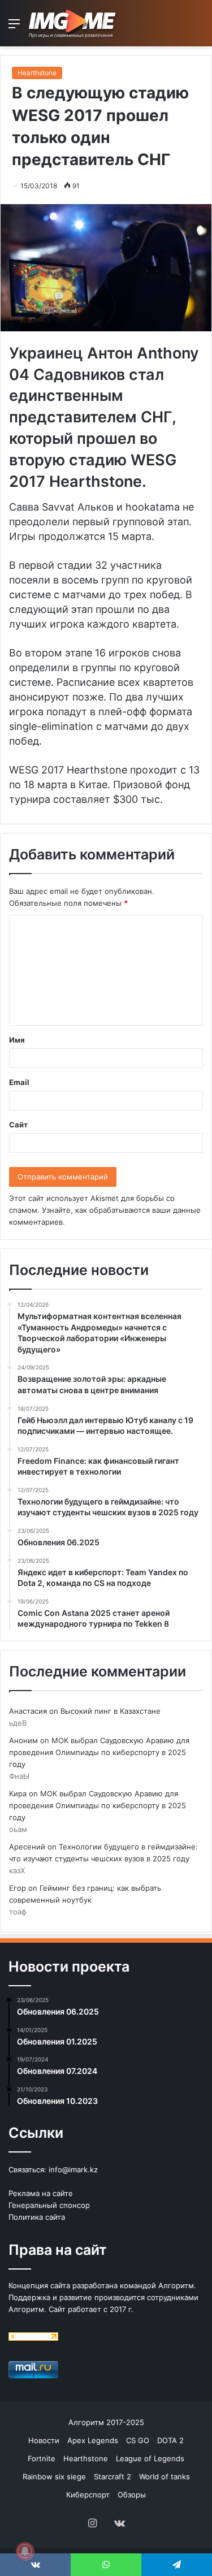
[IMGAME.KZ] (73, 23)
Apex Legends (93, 2440)
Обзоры (132, 2495)
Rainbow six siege (54, 2476)
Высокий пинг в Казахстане (111, 1711)
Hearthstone (37, 73)
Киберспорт (88, 2495)
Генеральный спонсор (49, 2205)
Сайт (18, 1125)
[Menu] (14, 27)
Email (19, 1082)
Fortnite (42, 2458)
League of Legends (150, 2458)
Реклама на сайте (41, 2193)
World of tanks (165, 2476)
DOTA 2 (170, 2440)
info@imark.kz (73, 2169)
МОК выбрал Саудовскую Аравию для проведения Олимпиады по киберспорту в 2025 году (99, 1752)
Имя (17, 1040)
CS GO (138, 2440)
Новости (44, 2440)
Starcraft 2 (113, 2476)
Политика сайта (37, 2217)
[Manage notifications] (25, 2551)
